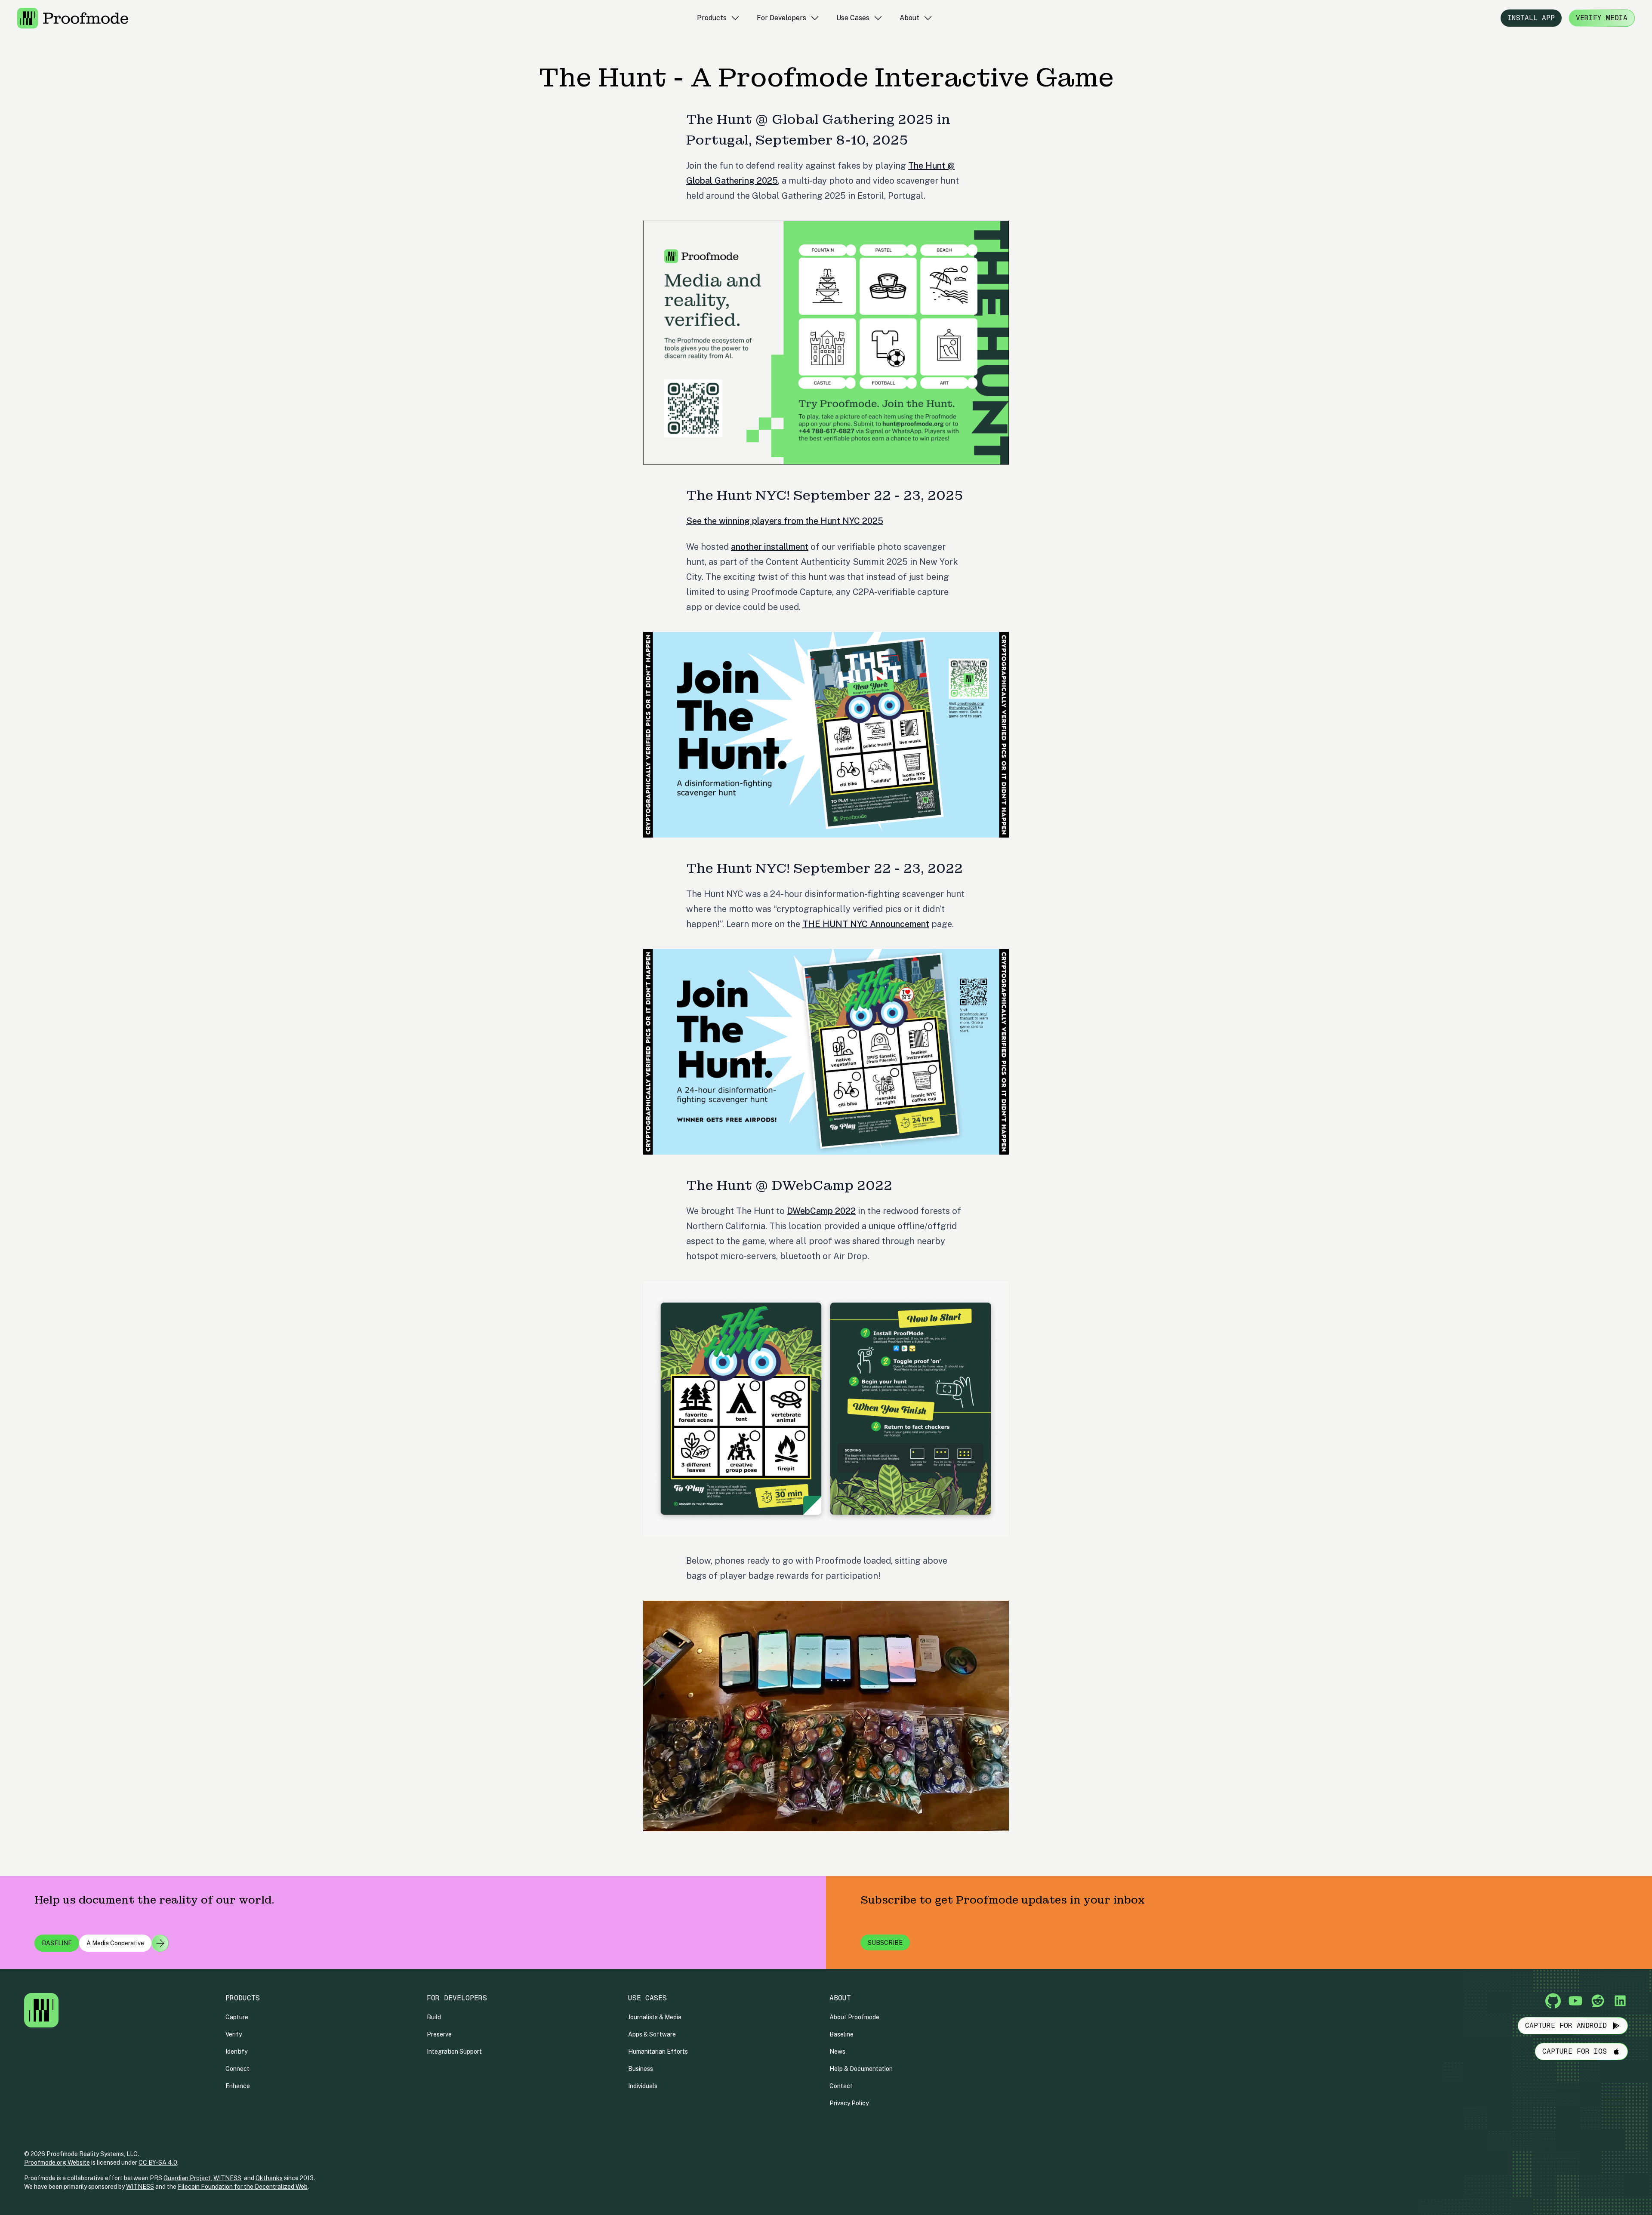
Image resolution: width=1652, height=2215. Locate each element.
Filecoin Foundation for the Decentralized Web (243, 2187)
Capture (237, 2017)
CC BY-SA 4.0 (158, 2163)
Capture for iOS (1575, 2051)
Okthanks (269, 2178)
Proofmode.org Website (57, 2163)
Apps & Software (652, 2034)
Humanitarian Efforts (658, 2052)
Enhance (238, 2086)
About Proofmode (854, 2017)
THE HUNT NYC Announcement (866, 924)
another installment (770, 547)
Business (641, 2069)
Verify (234, 2034)
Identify (236, 2052)
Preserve (439, 2034)
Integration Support (454, 2052)
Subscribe (885, 1943)
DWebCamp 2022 (821, 1211)
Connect (237, 2069)
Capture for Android (1566, 2026)
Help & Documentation (861, 2069)
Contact (841, 2086)
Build (434, 2017)
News (837, 2052)
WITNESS (227, 2178)
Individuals (643, 2086)
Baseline (841, 2034)
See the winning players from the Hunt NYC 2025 (785, 521)
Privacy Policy (849, 2103)
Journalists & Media (655, 2017)
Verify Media (1602, 18)
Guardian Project (187, 2178)
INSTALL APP (1531, 18)
